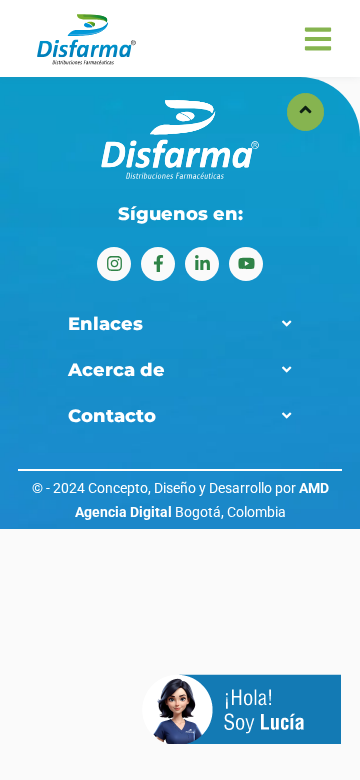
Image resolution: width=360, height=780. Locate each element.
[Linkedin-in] (202, 264)
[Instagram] (114, 264)
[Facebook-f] (158, 264)
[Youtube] (246, 264)
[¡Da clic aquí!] (241, 712)
